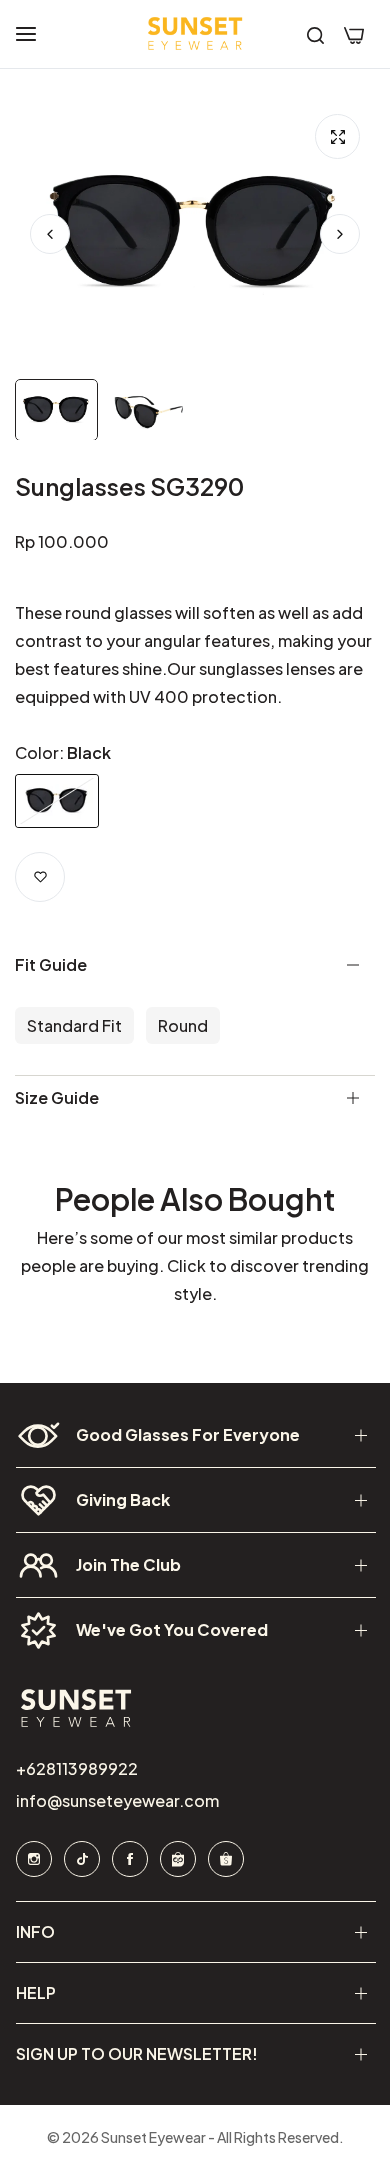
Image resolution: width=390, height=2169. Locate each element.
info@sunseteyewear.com (116, 1800)
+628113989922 (76, 1768)
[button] (340, 234)
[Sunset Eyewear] (195, 34)
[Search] (315, 34)
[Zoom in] (337, 136)
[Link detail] (33, 1859)
